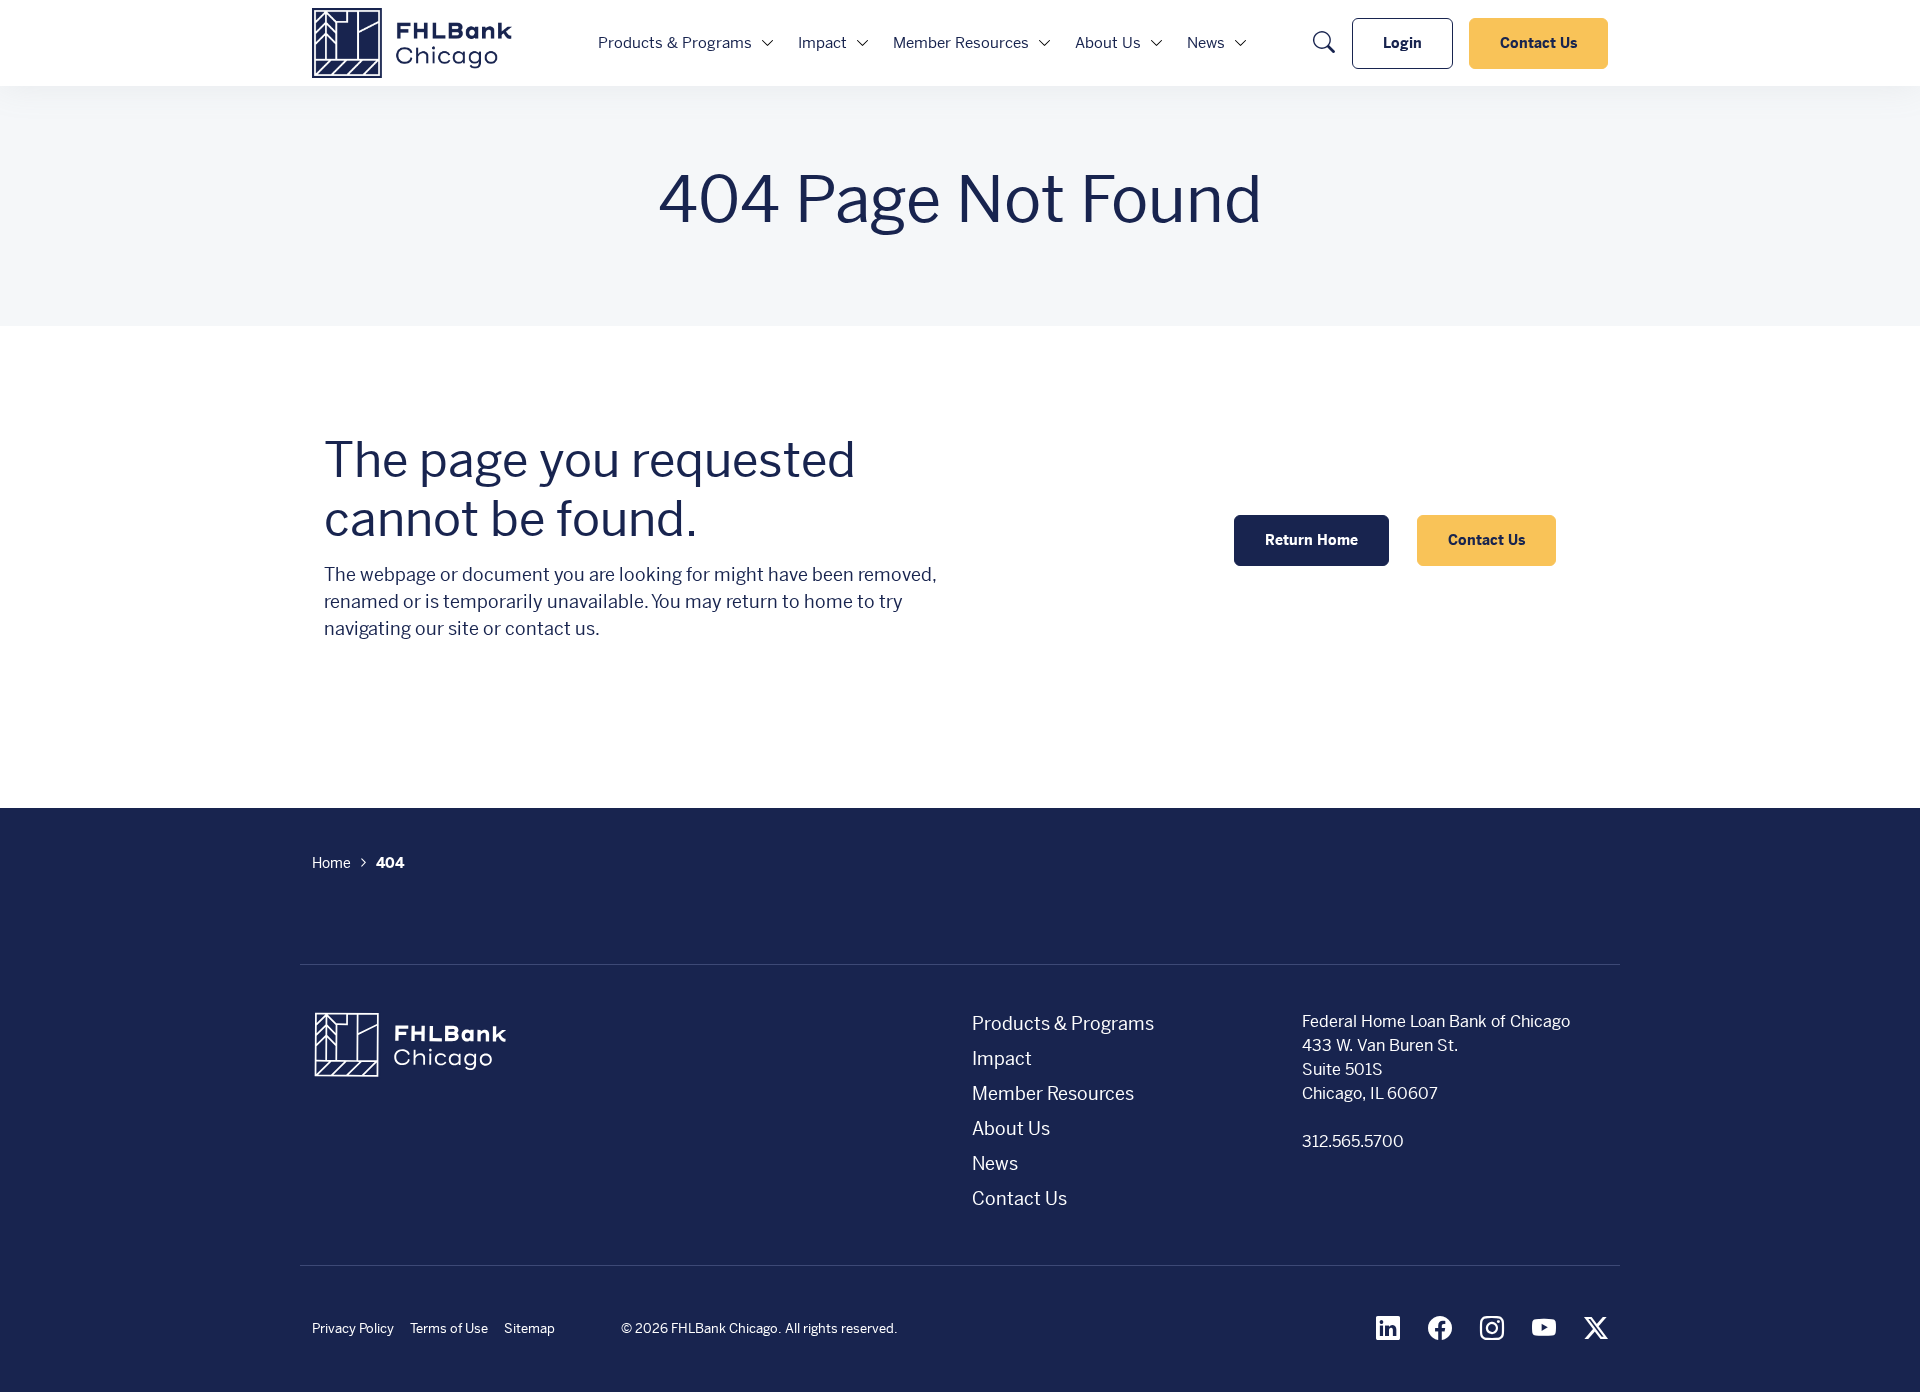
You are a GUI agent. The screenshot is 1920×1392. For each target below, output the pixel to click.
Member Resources (961, 42)
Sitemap (529, 1328)
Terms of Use (449, 1328)
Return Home (1311, 540)
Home (331, 863)
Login (1402, 43)
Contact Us (1538, 43)
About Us (1108, 42)
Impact (822, 42)
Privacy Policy (353, 1328)
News (1206, 42)
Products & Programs (675, 42)
